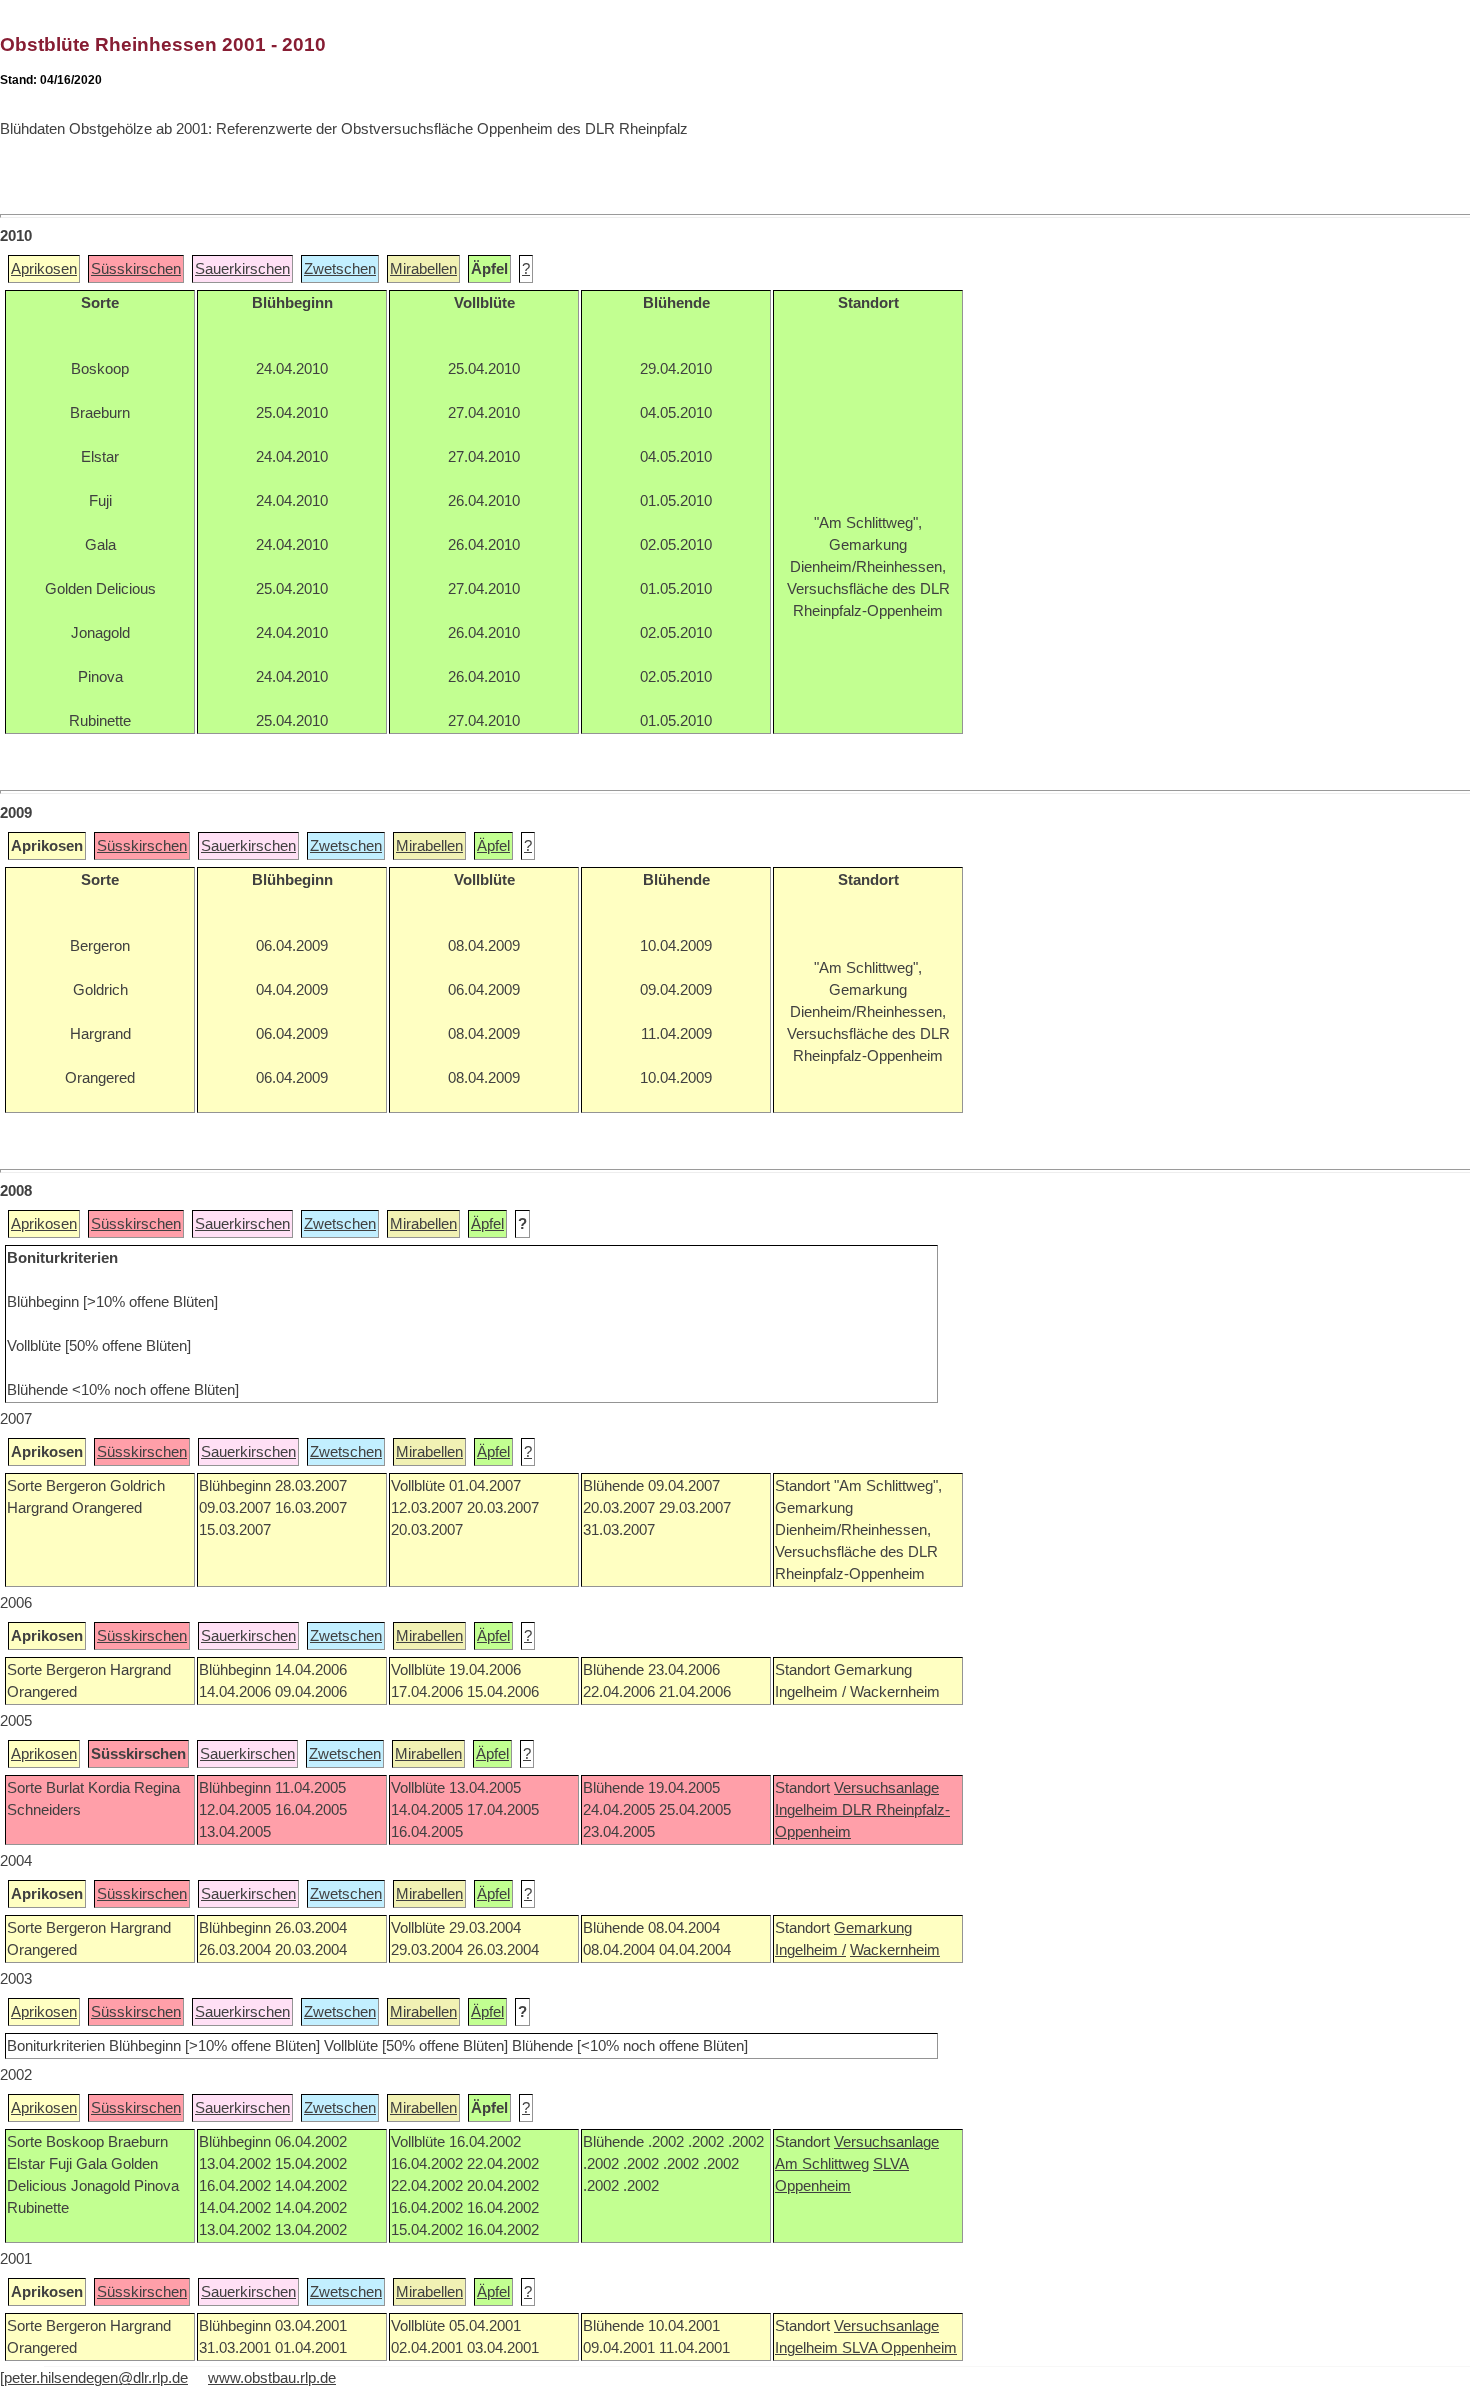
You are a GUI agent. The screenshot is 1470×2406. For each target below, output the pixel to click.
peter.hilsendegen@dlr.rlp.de (96, 2378)
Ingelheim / (810, 1950)
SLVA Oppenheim (899, 2348)
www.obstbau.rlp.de (272, 2378)
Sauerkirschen (242, 269)
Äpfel (493, 846)
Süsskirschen (136, 269)
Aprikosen (44, 269)
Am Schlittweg (822, 2164)
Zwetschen (340, 269)
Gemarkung (873, 1928)
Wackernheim (895, 1950)
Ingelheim (808, 1810)
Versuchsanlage (886, 1788)
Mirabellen (423, 269)
